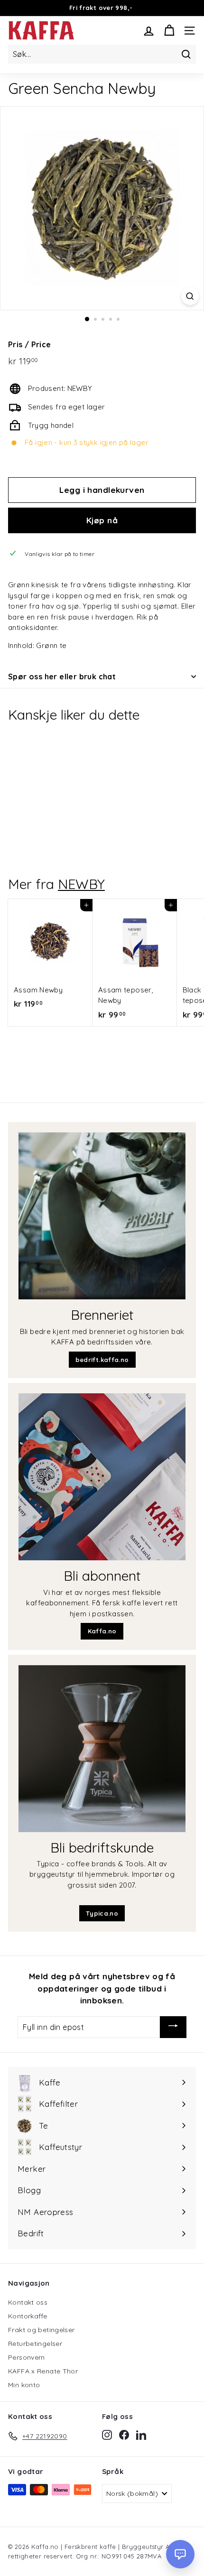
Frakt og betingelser (42, 2330)
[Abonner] (173, 2027)
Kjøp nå (102, 520)
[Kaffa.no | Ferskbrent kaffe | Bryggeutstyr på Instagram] (107, 2435)
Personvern (27, 2357)
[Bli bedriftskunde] (102, 1749)
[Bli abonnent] (102, 1477)
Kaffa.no (102, 1631)
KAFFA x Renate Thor (43, 2371)
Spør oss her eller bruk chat (62, 676)
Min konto (24, 2385)
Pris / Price (30, 344)
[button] (180, 2554)
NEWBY (81, 884)
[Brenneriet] (102, 1216)
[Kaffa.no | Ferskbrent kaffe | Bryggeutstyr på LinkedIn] (141, 2435)
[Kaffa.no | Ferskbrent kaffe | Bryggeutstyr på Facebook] (124, 2435)
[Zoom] (190, 296)
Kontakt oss (28, 2302)
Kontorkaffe (28, 2316)
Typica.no (102, 1913)
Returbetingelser (35, 2344)
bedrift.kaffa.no (102, 1360)
